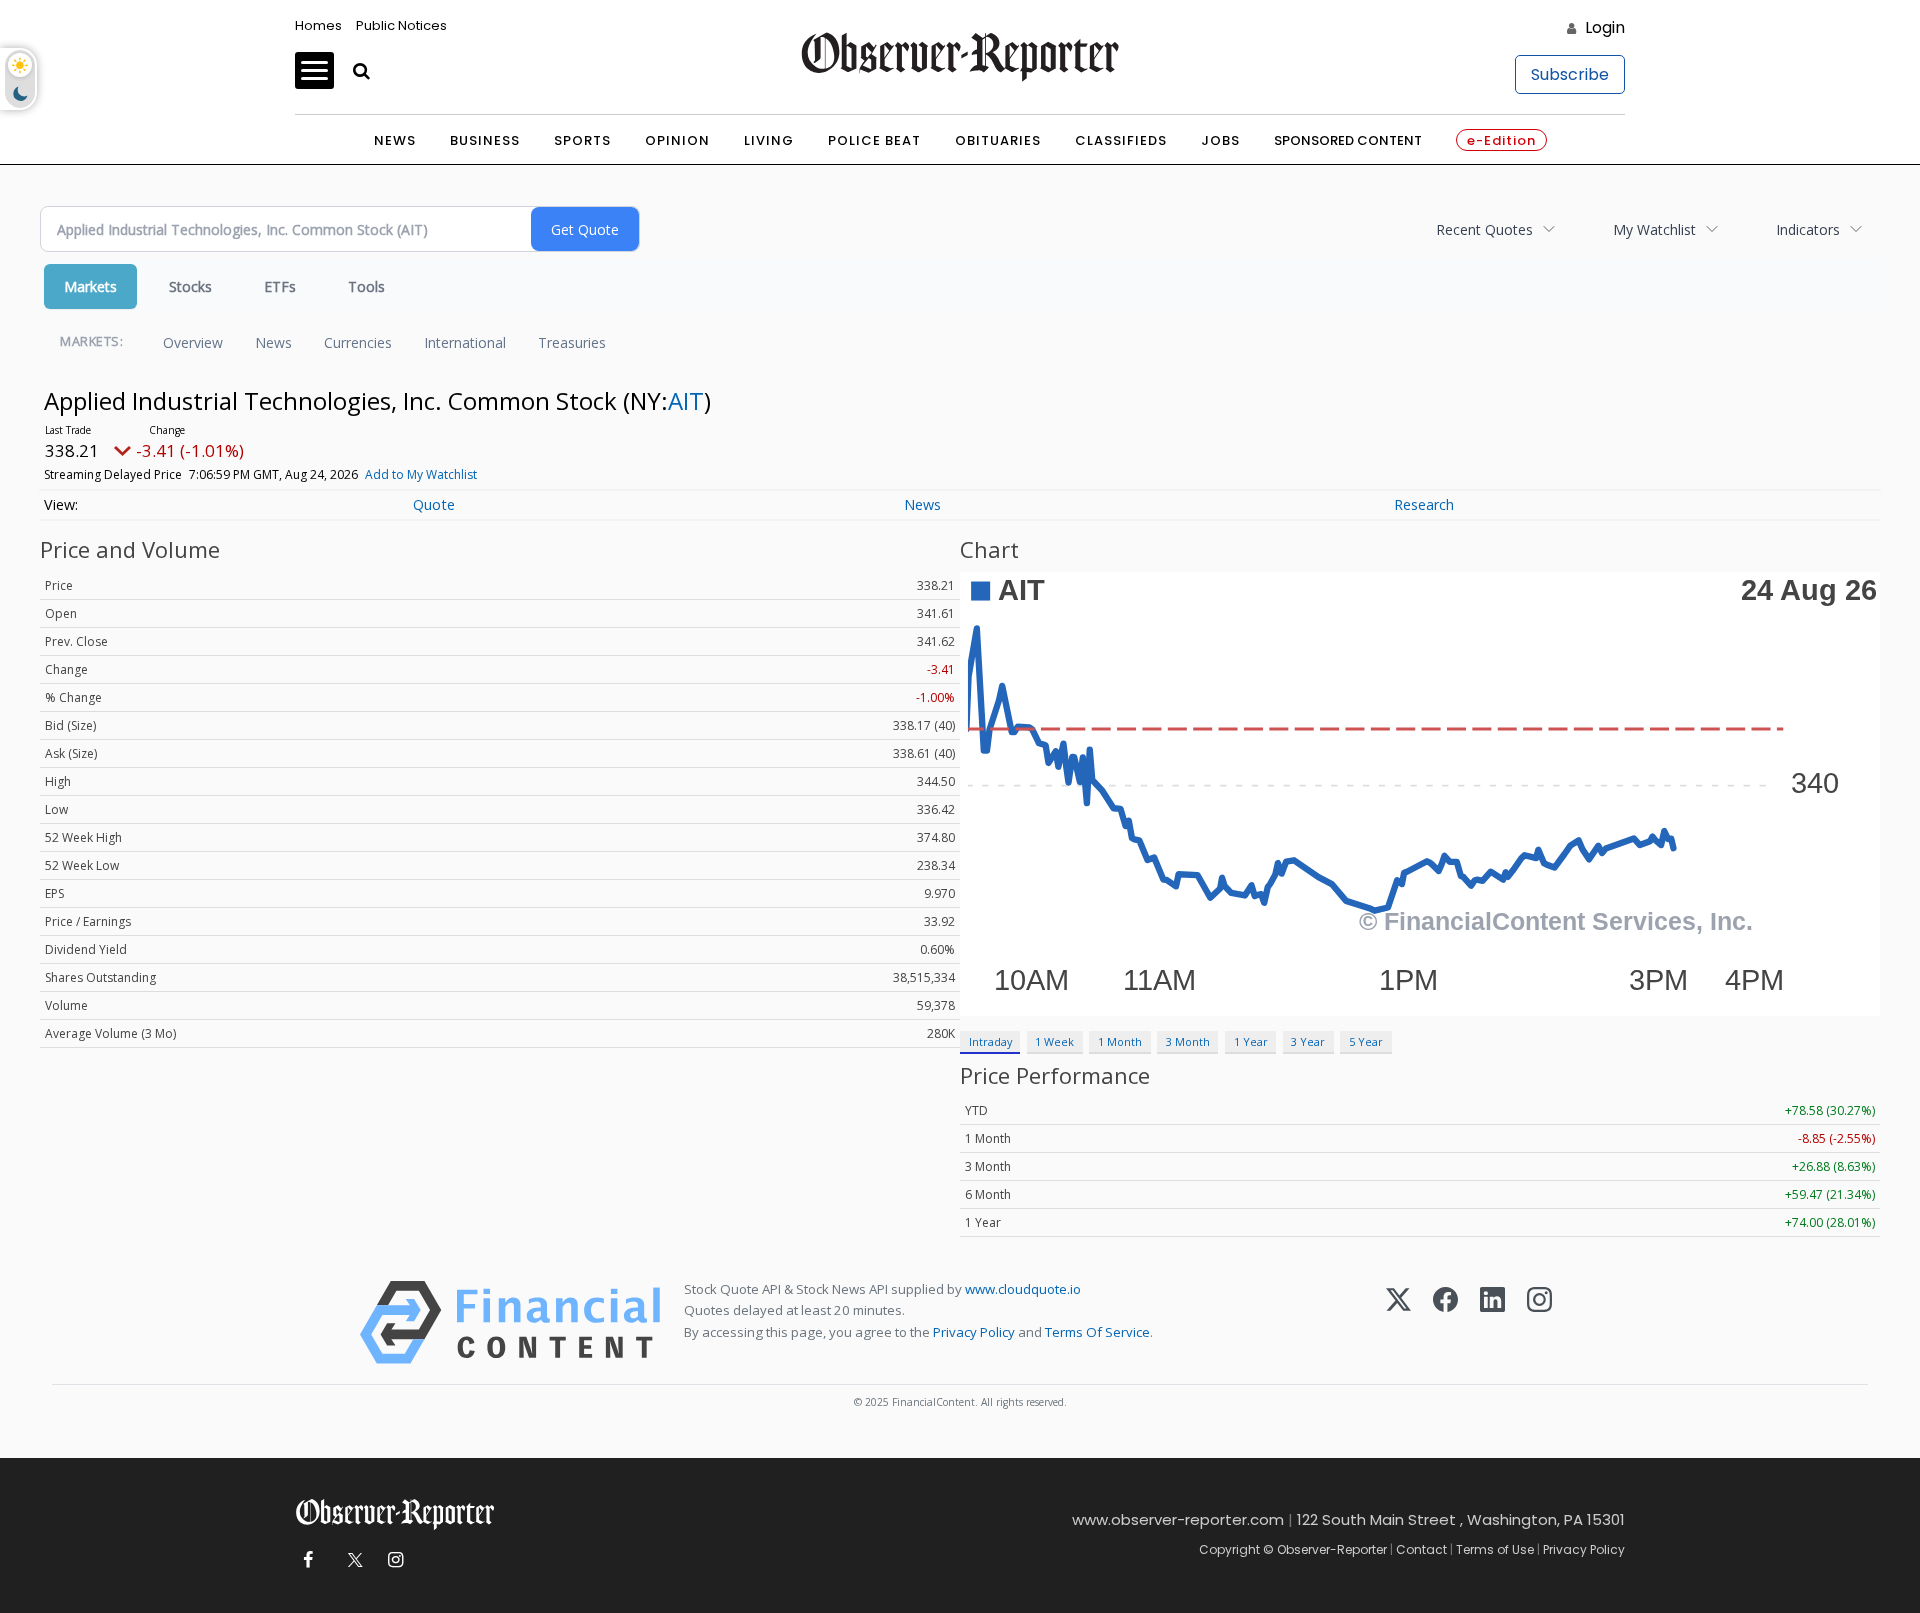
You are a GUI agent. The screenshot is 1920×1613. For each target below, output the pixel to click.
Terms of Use (1495, 1549)
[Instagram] (1539, 1322)
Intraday (990, 1041)
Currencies (358, 342)
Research (1424, 504)
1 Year (1251, 1041)
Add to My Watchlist (421, 474)
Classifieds (1121, 140)
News (395, 140)
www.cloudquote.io (1023, 1289)
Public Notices (401, 25)
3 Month (1188, 1041)
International (465, 342)
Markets (90, 286)
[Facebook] (1445, 1322)
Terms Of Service (1097, 1332)
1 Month (1120, 1041)
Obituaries (998, 140)
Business (485, 140)
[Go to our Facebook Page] (307, 1560)
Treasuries (572, 342)
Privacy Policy (974, 1332)
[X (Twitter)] (1398, 1322)
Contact (1421, 1549)
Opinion (677, 140)
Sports (582, 140)
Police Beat (874, 140)
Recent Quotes (1484, 229)
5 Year (1366, 1041)
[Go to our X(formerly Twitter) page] (351, 1560)
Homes (318, 25)
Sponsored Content (1348, 140)
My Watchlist (1654, 229)
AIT (686, 400)
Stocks (190, 286)
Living (769, 140)
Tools (366, 286)
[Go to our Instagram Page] (395, 1560)
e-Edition (1501, 140)
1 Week (1054, 1041)
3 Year (1308, 1041)
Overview (193, 342)
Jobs (1220, 140)
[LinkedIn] (1492, 1322)
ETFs (280, 286)
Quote (434, 504)
